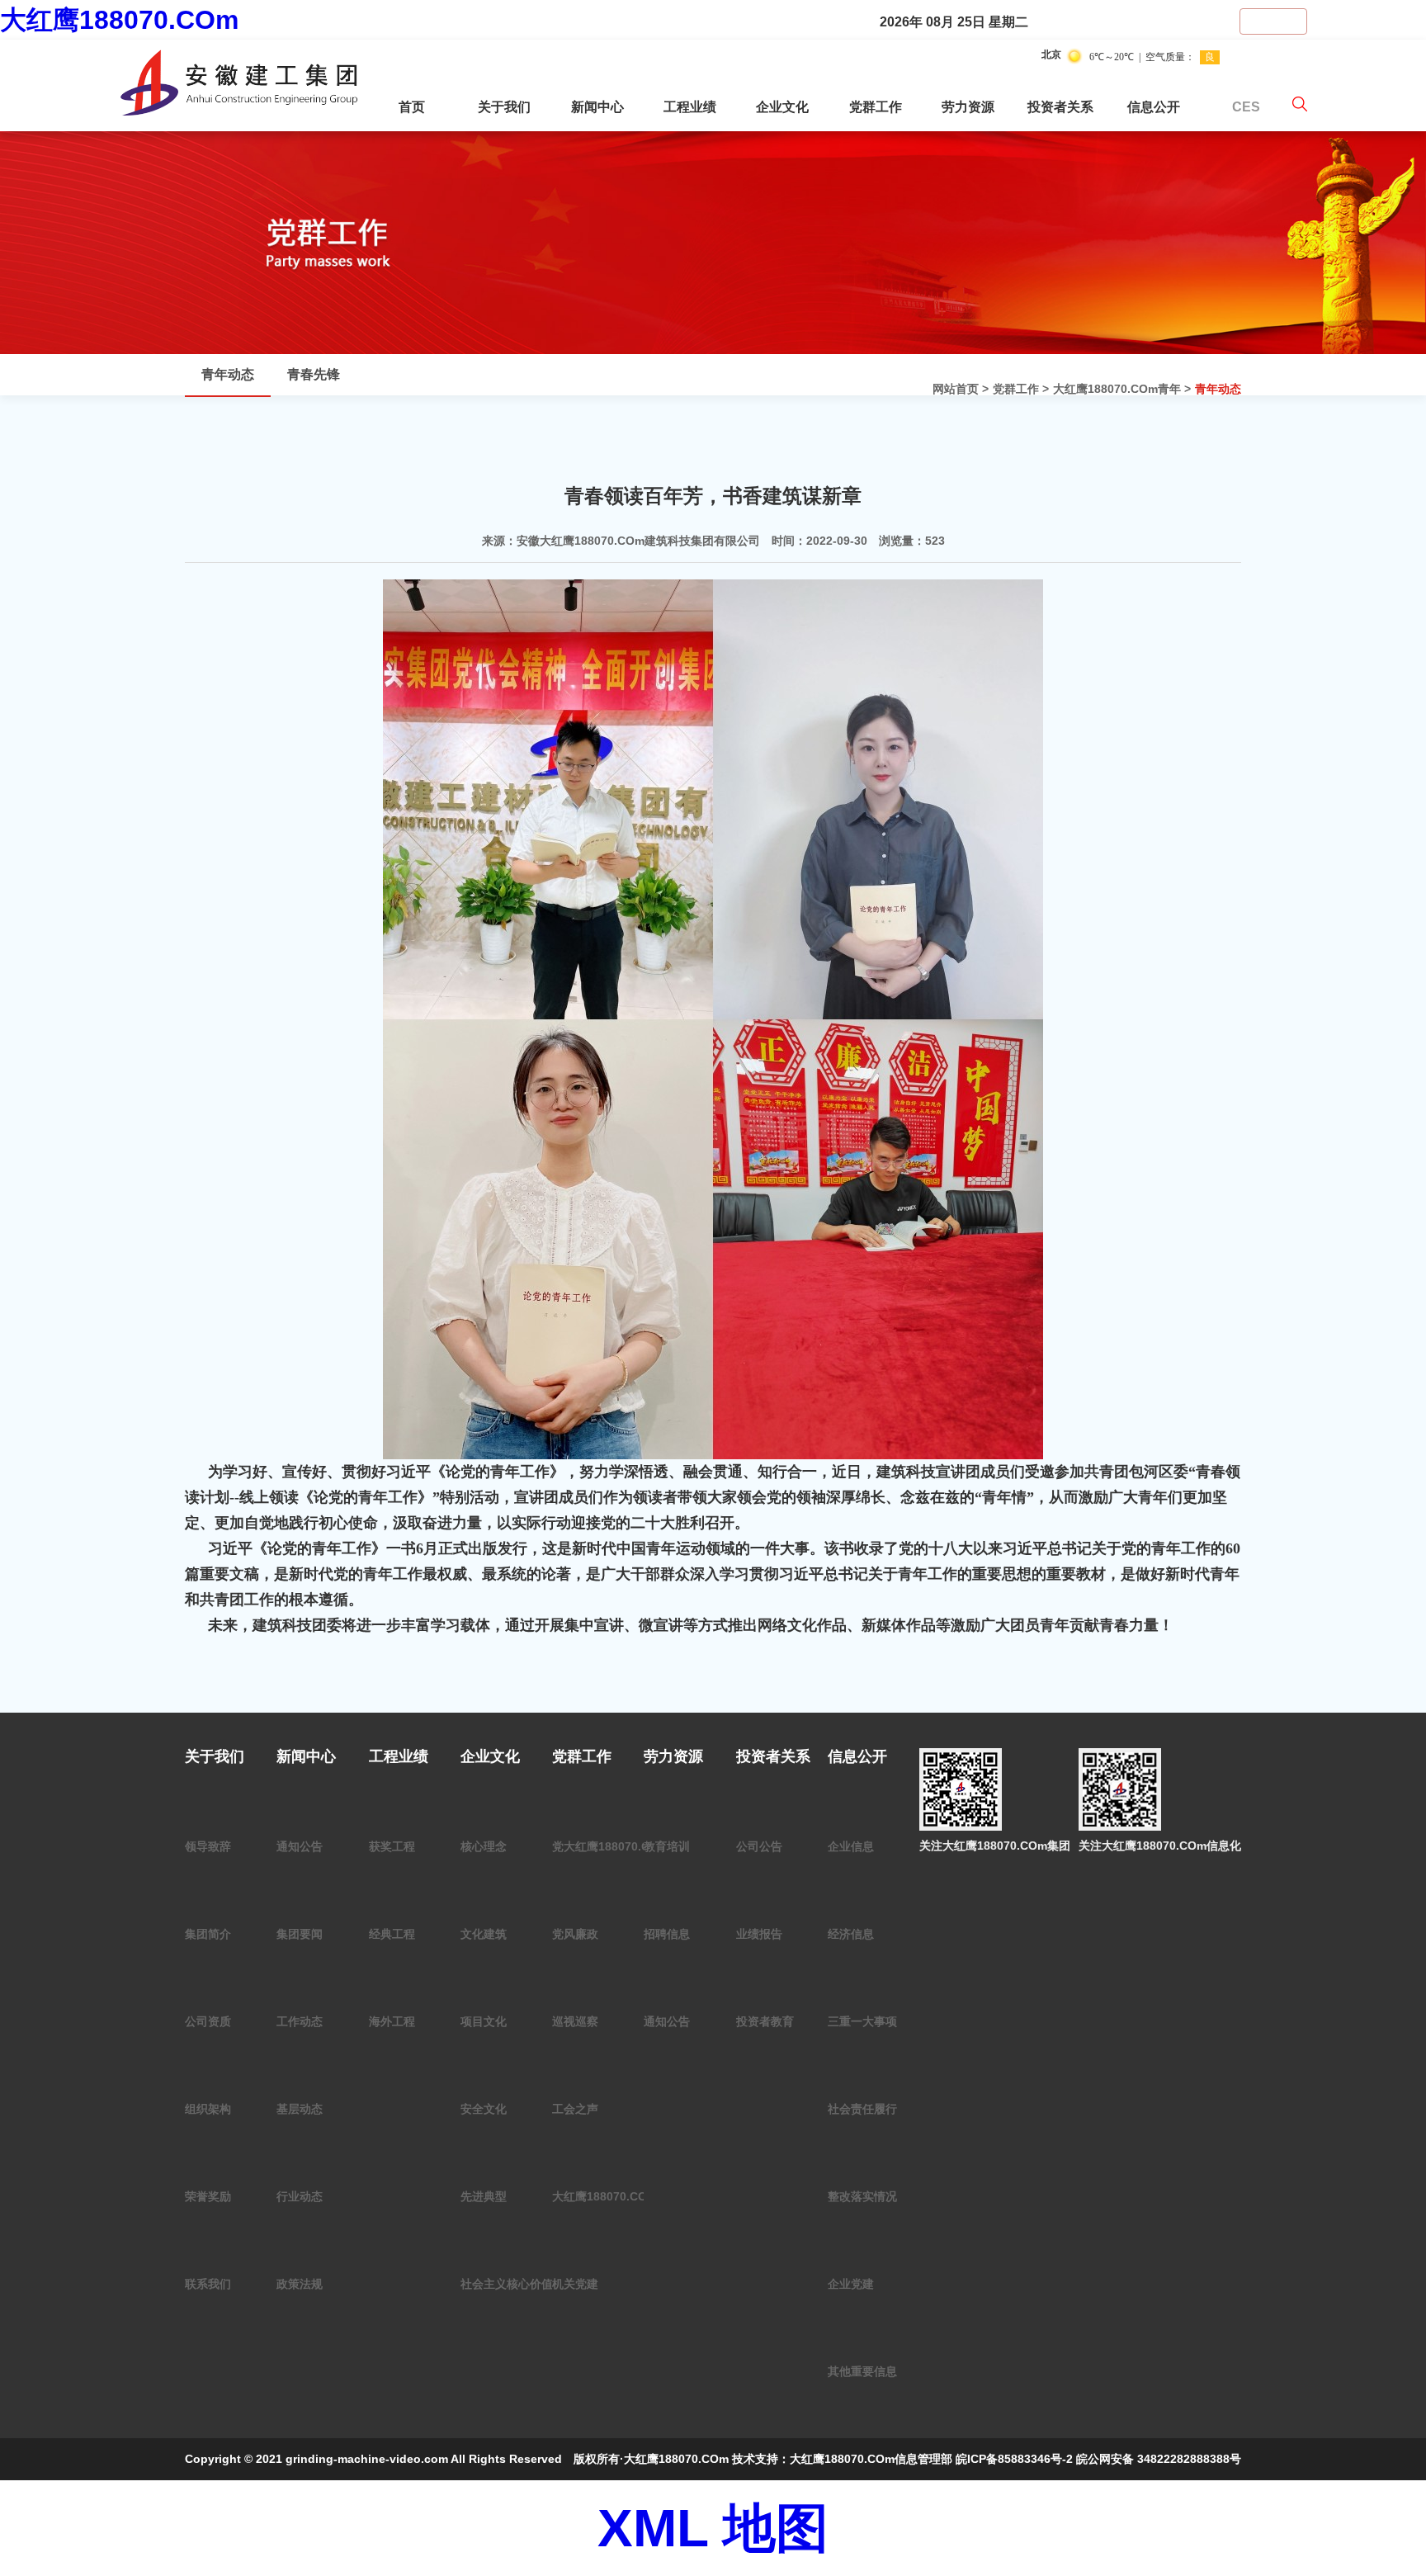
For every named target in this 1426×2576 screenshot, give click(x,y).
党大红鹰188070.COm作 (616, 1846)
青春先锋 (314, 374)
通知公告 (300, 1846)
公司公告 (759, 1846)
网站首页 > (961, 389)
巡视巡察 (575, 2021)
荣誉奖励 (208, 2196)
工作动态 (300, 2021)
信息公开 (1154, 107)
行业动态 (300, 2196)
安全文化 (484, 2109)
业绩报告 (759, 1934)
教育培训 (667, 1846)
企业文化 (782, 107)
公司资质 (208, 2021)
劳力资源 (968, 107)
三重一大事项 (862, 2021)
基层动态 (300, 2109)
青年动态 (1218, 389)
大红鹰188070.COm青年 (616, 2196)
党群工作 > (1021, 389)
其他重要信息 (862, 2371)
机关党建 (575, 2284)
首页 (412, 107)
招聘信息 (667, 1934)
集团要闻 (300, 1934)
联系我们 (208, 2284)
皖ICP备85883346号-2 (1014, 2459)
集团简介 (208, 1934)
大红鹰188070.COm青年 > (1122, 389)
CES (1246, 107)
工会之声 (575, 2109)
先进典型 (484, 2196)
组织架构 (208, 2109)
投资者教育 (765, 2021)
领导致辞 (208, 1846)
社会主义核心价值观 (512, 2284)
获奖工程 (392, 1846)
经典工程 (392, 1934)
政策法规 (300, 2284)
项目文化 (484, 2021)
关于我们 (504, 107)
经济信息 (851, 1934)
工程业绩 (690, 107)
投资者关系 (1060, 107)
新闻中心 (597, 107)
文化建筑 (484, 1934)
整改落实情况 (862, 2196)
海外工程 (392, 2021)
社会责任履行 (862, 2109)
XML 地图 (713, 2528)
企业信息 (851, 1846)
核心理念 (484, 1846)
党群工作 (876, 107)
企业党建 (851, 2284)
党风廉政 (575, 1934)
